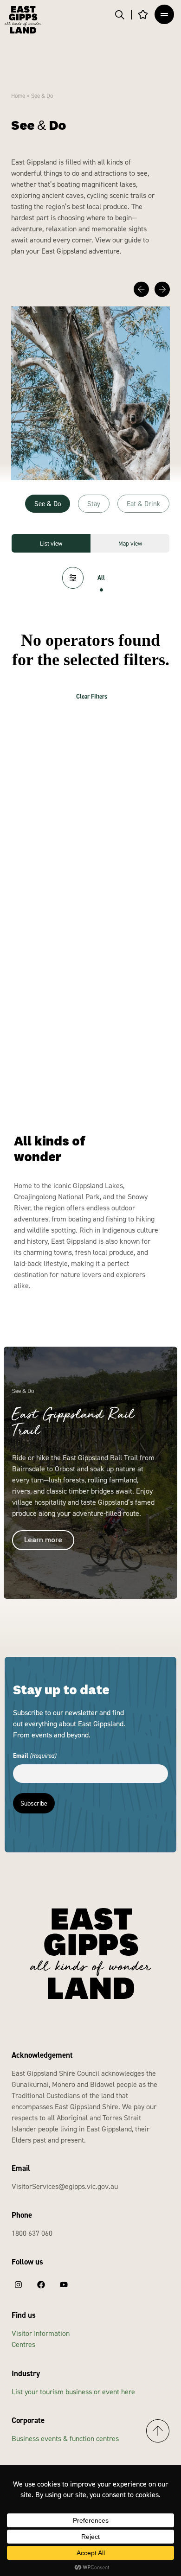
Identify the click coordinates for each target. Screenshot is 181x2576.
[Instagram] (18, 2284)
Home (18, 95)
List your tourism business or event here (73, 2392)
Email (35, 1755)
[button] (141, 289)
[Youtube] (64, 2284)
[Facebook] (41, 2284)
